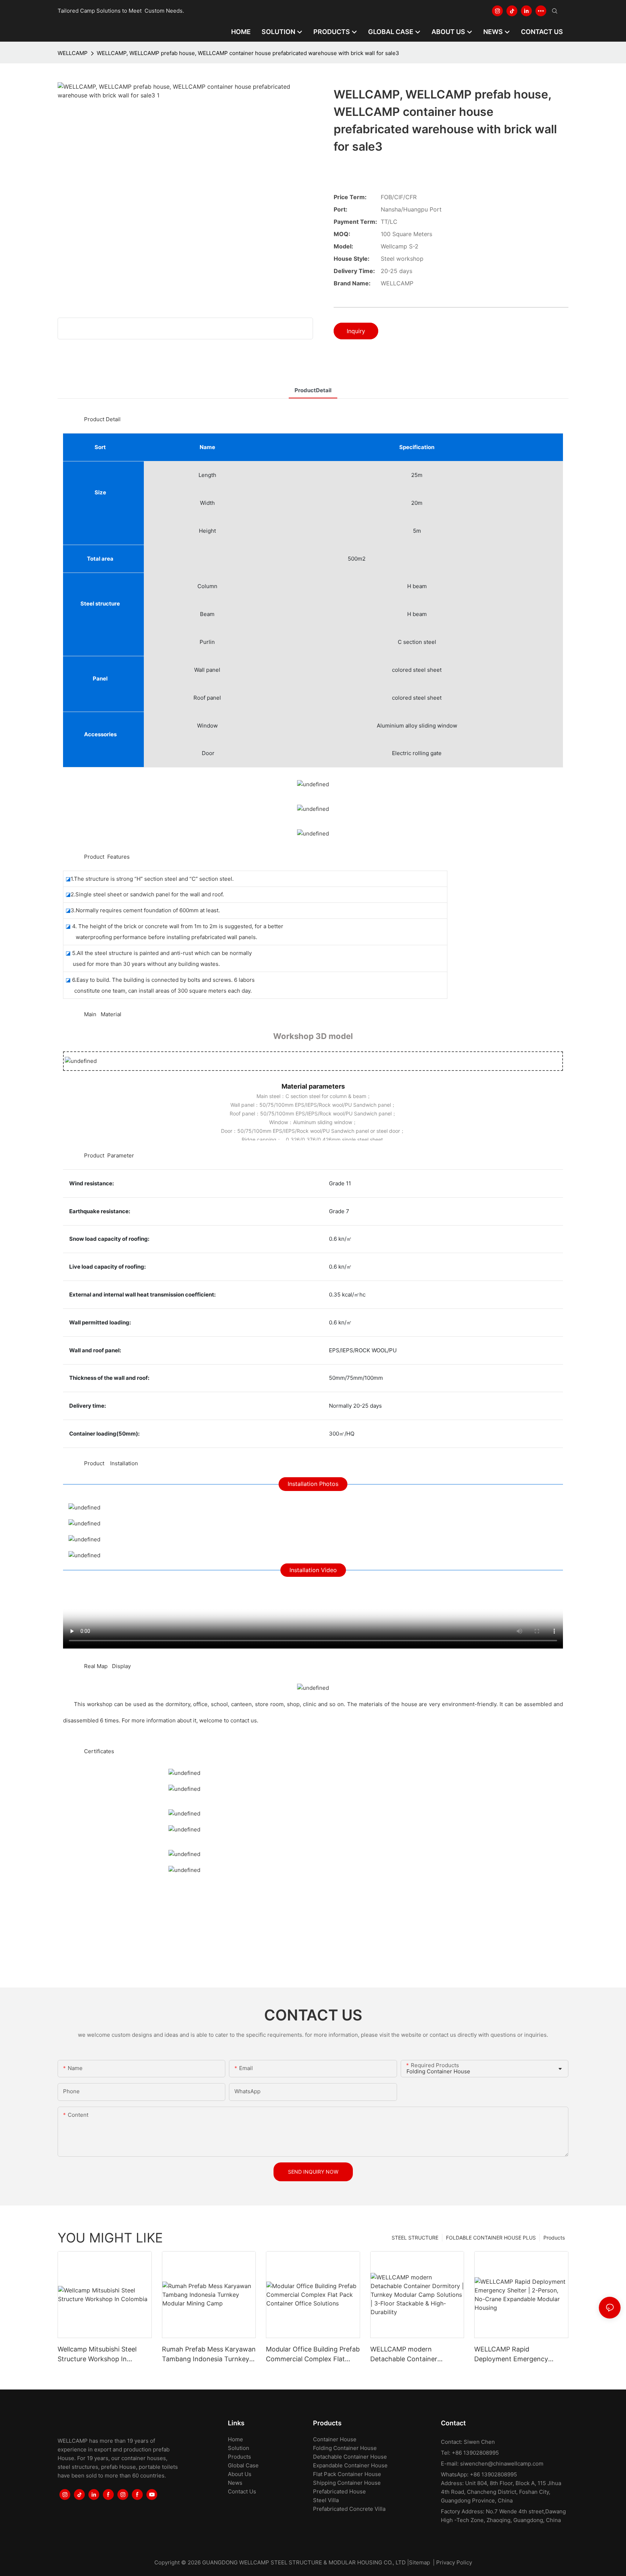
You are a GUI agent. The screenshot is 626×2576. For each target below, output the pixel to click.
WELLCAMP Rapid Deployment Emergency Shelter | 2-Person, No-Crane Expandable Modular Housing (519, 2355)
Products (554, 2238)
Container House (335, 2439)
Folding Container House (345, 2448)
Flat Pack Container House (347, 2474)
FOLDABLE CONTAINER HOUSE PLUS (491, 2238)
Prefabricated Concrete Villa (349, 2509)
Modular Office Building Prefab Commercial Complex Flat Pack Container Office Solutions (313, 2355)
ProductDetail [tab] (313, 390)
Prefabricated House (339, 2491)
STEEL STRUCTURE (415, 2238)
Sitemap (420, 2562)
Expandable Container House (350, 2465)
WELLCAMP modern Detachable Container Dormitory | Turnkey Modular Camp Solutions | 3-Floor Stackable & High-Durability (415, 2355)
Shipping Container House (347, 2483)
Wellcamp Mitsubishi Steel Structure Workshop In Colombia (97, 2355)
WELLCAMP (73, 53)
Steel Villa (326, 2500)
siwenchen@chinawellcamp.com (502, 2464)
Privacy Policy (454, 2562)
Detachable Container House (350, 2457)
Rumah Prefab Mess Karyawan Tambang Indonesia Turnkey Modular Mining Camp (209, 2355)
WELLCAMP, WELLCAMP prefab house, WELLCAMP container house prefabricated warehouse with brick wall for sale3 (248, 53)
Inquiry (356, 331)
